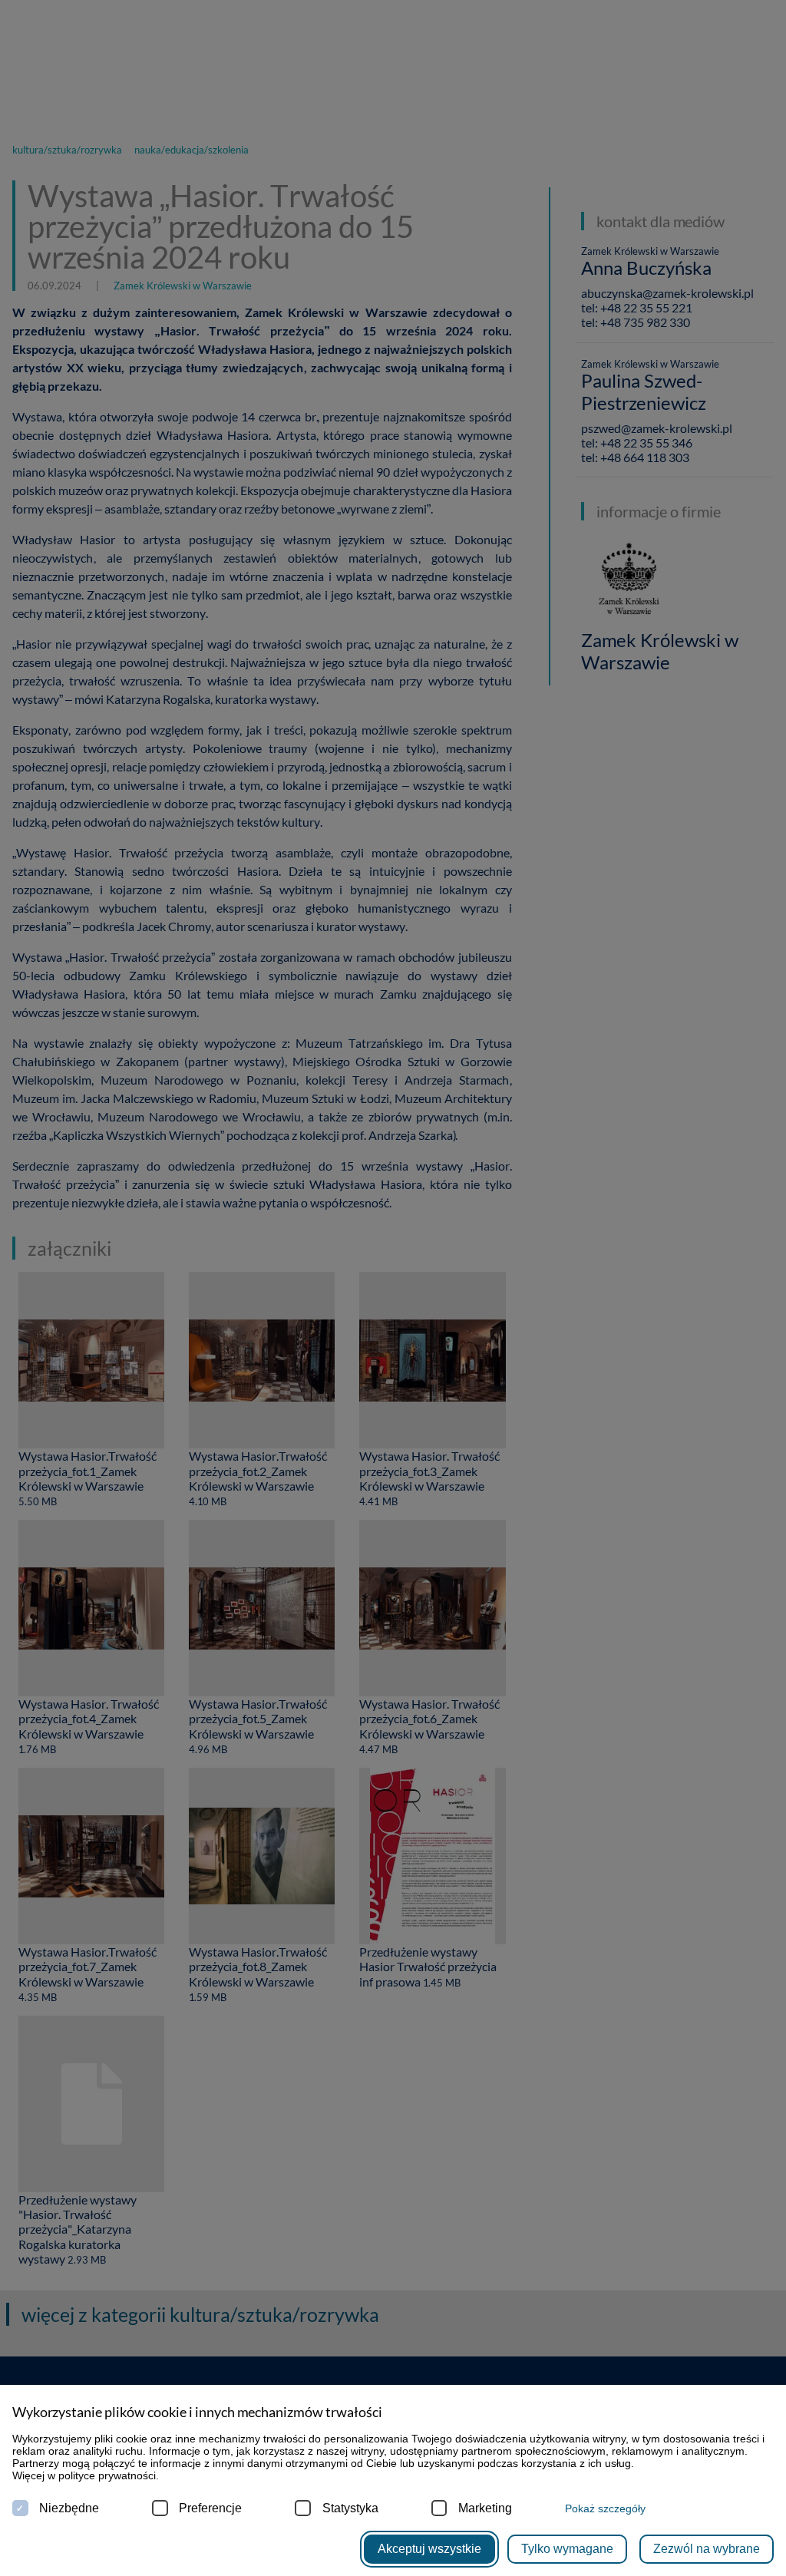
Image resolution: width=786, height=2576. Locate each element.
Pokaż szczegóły (605, 2508)
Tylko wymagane (567, 2549)
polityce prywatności (107, 2475)
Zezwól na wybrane (707, 2549)
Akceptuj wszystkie (429, 2549)
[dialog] (393, 1288)
